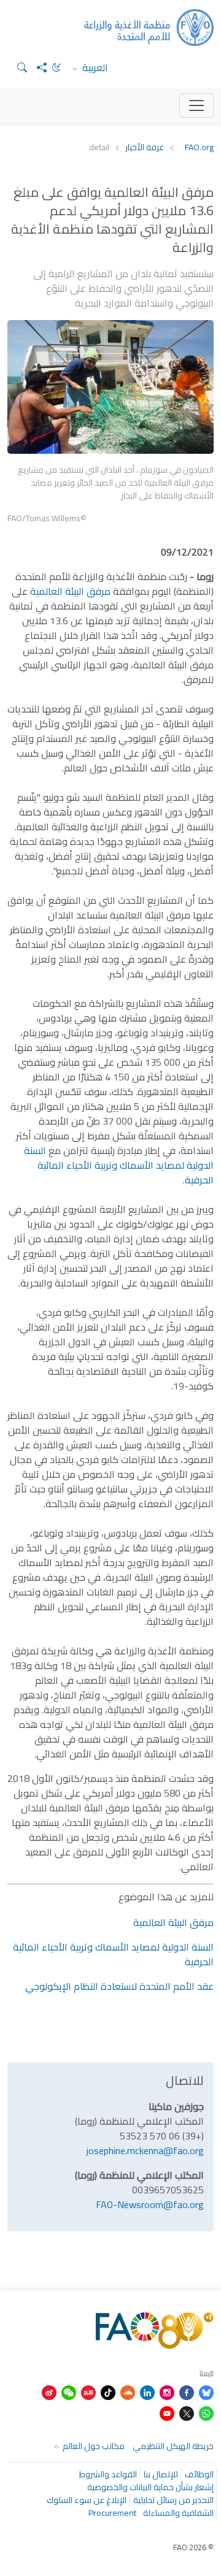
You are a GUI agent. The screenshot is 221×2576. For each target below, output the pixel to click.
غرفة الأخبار (145, 147)
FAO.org (199, 147)
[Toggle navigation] (196, 105)
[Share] (37, 67)
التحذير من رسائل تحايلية (173, 2500)
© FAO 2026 (193, 2547)
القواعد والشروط (108, 2474)
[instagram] (167, 2391)
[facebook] (187, 2391)
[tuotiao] (88, 2391)
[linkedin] (147, 2391)
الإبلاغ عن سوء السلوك (87, 2500)
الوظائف (199, 2474)
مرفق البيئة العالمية (70, 591)
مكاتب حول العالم (93, 2446)
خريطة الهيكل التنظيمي (173, 2446)
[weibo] (49, 2391)
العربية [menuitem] (94, 67)
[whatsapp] (206, 2412)
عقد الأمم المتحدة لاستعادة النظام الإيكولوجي (118, 1986)
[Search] (17, 67)
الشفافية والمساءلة (178, 2513)
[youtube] (167, 2412)
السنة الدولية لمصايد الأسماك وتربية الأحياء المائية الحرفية (119, 1165)
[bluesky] (206, 2391)
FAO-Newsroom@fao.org (150, 2204)
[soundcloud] (128, 2391)
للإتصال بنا (161, 2474)
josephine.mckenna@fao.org (145, 2150)
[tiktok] (108, 2391)
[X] (187, 2412)
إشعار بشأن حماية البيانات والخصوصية (150, 2487)
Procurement (112, 2513)
